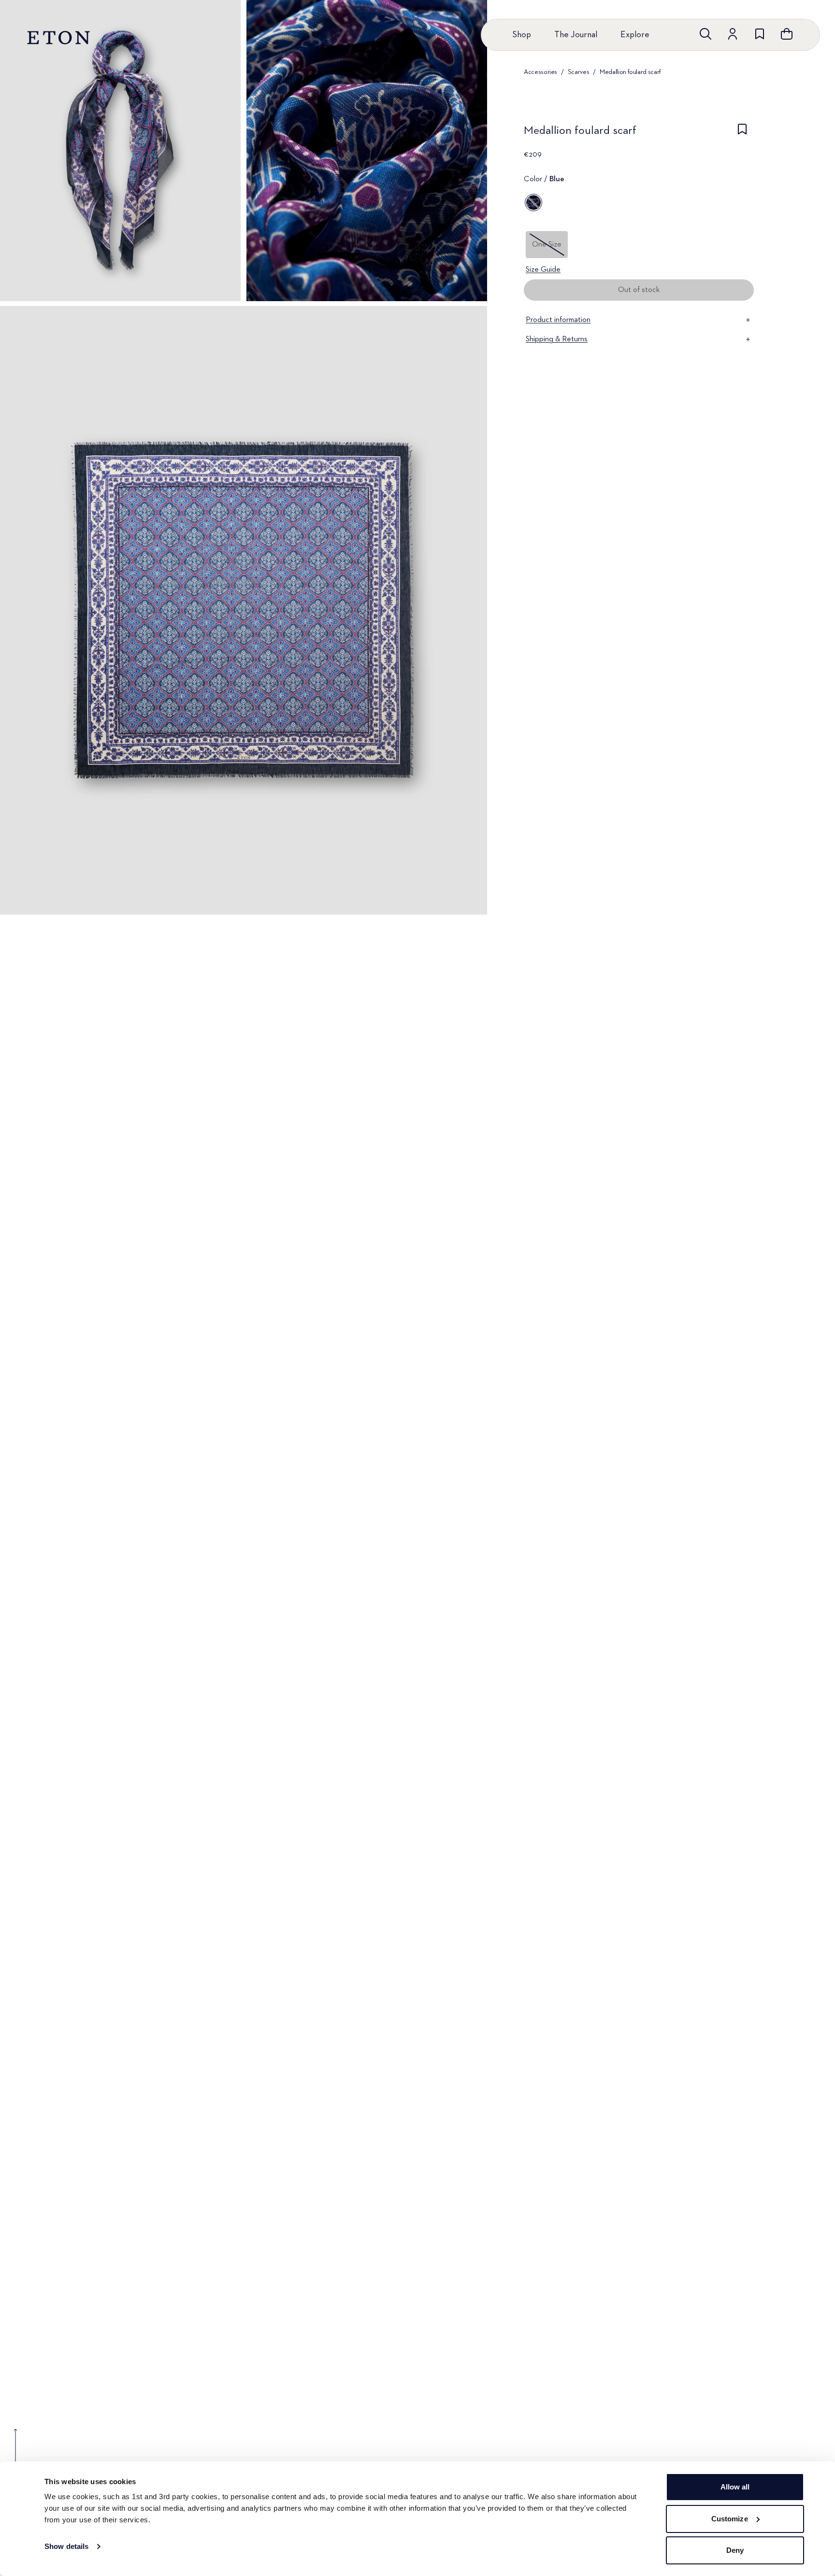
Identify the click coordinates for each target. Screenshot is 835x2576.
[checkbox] (742, 133)
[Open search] (705, 34)
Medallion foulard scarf (630, 72)
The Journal (576, 35)
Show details (66, 2546)
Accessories (540, 72)
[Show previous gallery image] (15, 2452)
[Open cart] (787, 34)
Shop (522, 35)
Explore (635, 35)
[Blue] (533, 203)
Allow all (735, 2487)
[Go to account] (733, 34)
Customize (730, 2519)
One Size (547, 245)
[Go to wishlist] (760, 34)
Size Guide (543, 270)
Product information (558, 320)
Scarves (579, 72)
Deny (735, 2550)
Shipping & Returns (557, 339)
